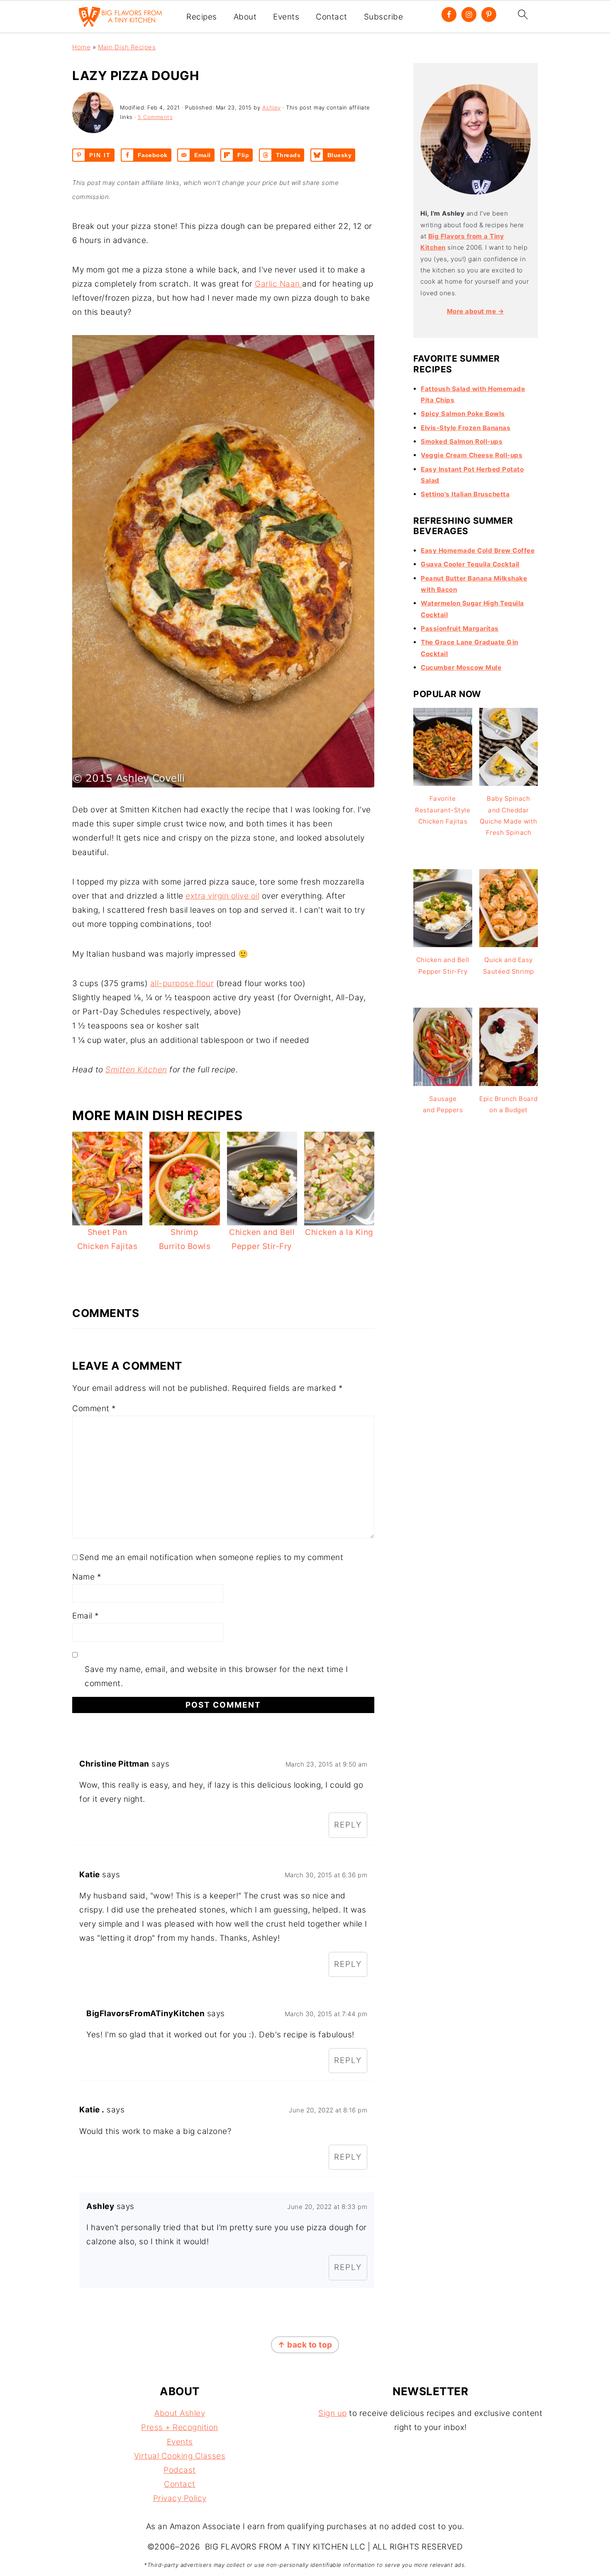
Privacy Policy (180, 2498)
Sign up (333, 2413)
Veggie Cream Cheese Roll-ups (472, 455)
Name (87, 1577)
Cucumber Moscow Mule (461, 667)
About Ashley (180, 2413)
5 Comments (155, 117)
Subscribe (384, 17)
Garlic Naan (278, 284)
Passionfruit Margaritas (460, 628)
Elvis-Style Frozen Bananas (466, 428)
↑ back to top (305, 2345)
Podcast (180, 2470)
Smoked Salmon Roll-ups (462, 441)
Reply (348, 1825)
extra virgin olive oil (222, 896)
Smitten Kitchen (136, 1070)
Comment (94, 1408)
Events (286, 17)
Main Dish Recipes (127, 47)
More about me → (476, 311)
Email (86, 1616)
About (245, 17)
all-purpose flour (182, 983)
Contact (332, 17)
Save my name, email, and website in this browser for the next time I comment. (216, 1676)
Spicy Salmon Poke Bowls (463, 414)
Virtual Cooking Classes (180, 2456)
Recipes (202, 17)
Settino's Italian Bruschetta (465, 494)
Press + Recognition (180, 2427)
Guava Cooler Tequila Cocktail (470, 564)
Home (81, 47)
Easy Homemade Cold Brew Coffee (478, 550)
